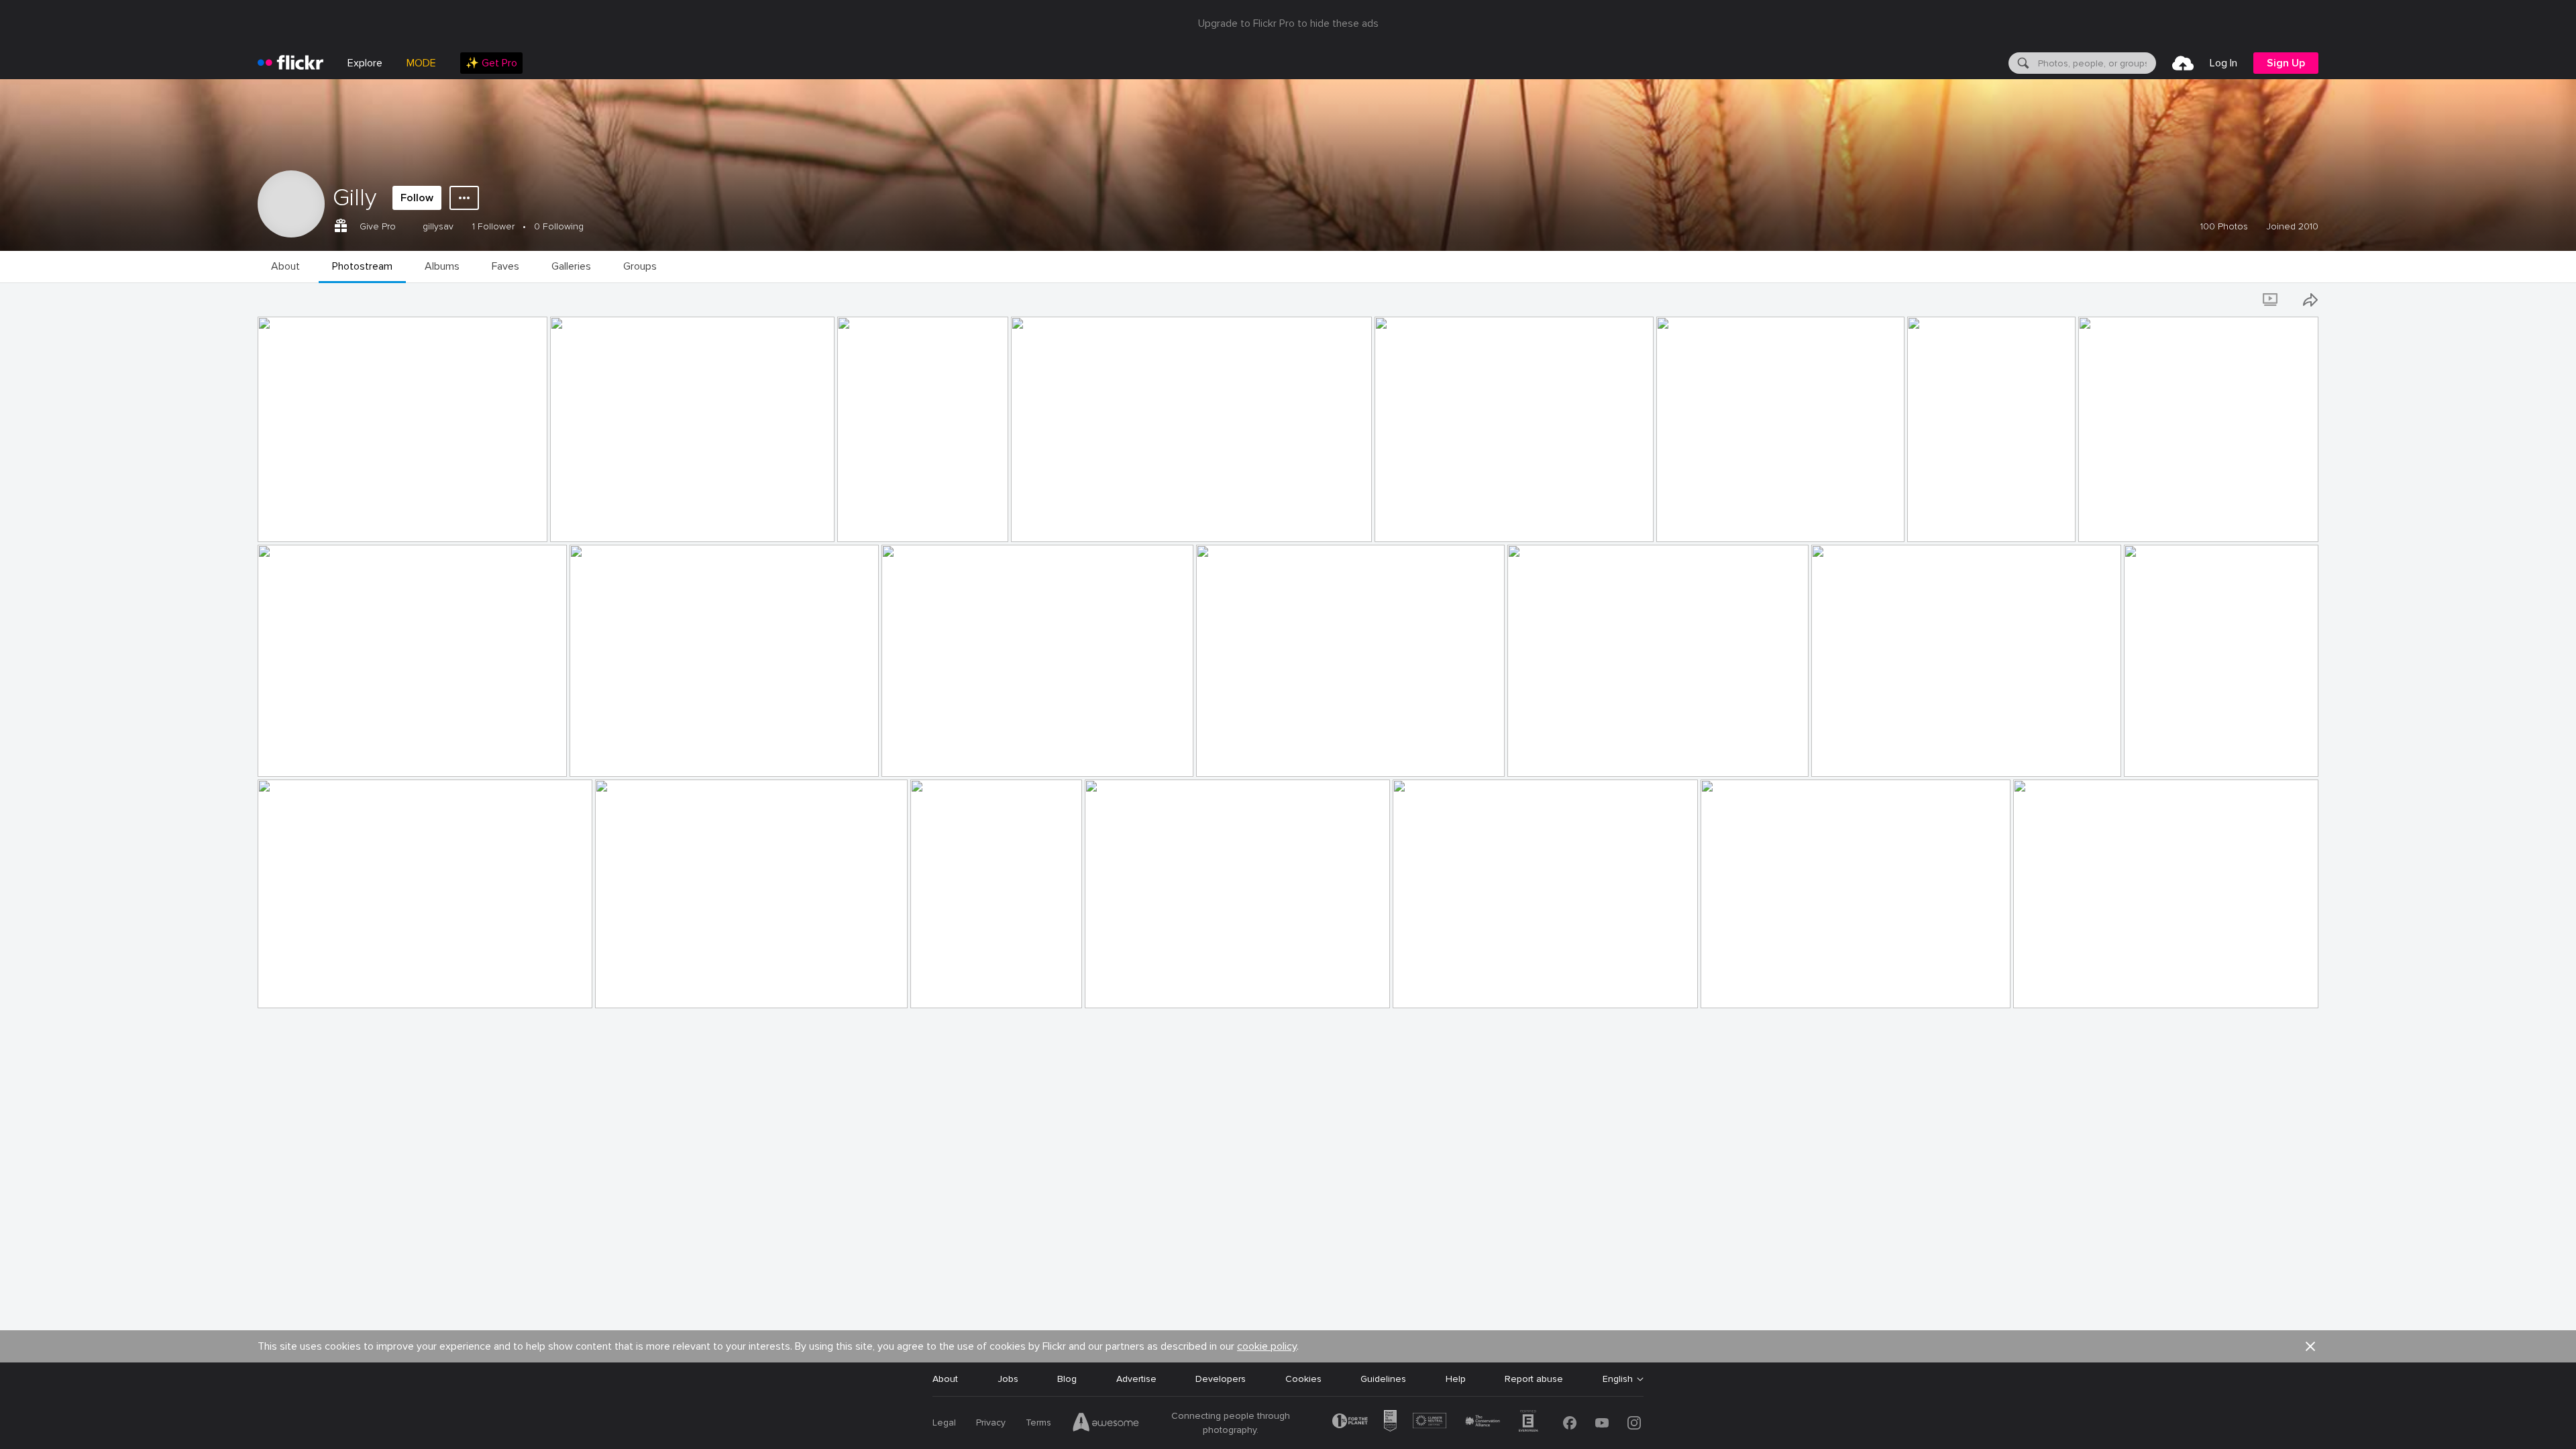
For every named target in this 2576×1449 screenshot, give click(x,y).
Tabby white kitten (2059, 987)
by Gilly (275, 532)
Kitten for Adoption (1705, 521)
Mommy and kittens (643, 987)
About (945, 1379)
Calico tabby (1425, 987)
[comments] (536, 531)
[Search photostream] (2234, 300)
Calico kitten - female (1248, 756)
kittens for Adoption (1425, 521)
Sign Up (2286, 63)
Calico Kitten (1941, 521)
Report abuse (1534, 1379)
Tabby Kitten (2157, 756)
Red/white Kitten (611, 756)
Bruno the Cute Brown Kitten (620, 521)
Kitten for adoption (1059, 521)
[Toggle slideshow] (2271, 300)
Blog (1067, 1379)
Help (1456, 1379)
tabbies (1106, 987)
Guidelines (1383, 1379)
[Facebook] (1570, 1423)
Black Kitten (289, 756)
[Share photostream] (2310, 300)
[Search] (2022, 63)
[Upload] (2183, 63)
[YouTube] (1602, 1423)
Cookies (1303, 1379)
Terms (1038, 1423)
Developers (1221, 1379)
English (1618, 1379)
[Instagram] (1634, 1423)
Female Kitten (1543, 756)
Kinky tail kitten (297, 987)
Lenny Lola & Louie (304, 521)
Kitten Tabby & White (1863, 756)
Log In (2223, 63)
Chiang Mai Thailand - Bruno (901, 521)
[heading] (290, 63)
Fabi (925, 987)
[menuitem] (491, 63)
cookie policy (1267, 1346)
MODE (421, 63)
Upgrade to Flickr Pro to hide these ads (1288, 23)
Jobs (1008, 1379)
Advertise (1136, 1379)
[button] (515, 531)
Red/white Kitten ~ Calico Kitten (2153, 521)
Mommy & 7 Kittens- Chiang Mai (957, 756)
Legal (944, 1423)
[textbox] (2096, 63)
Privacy (991, 1423)
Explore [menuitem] (365, 63)
